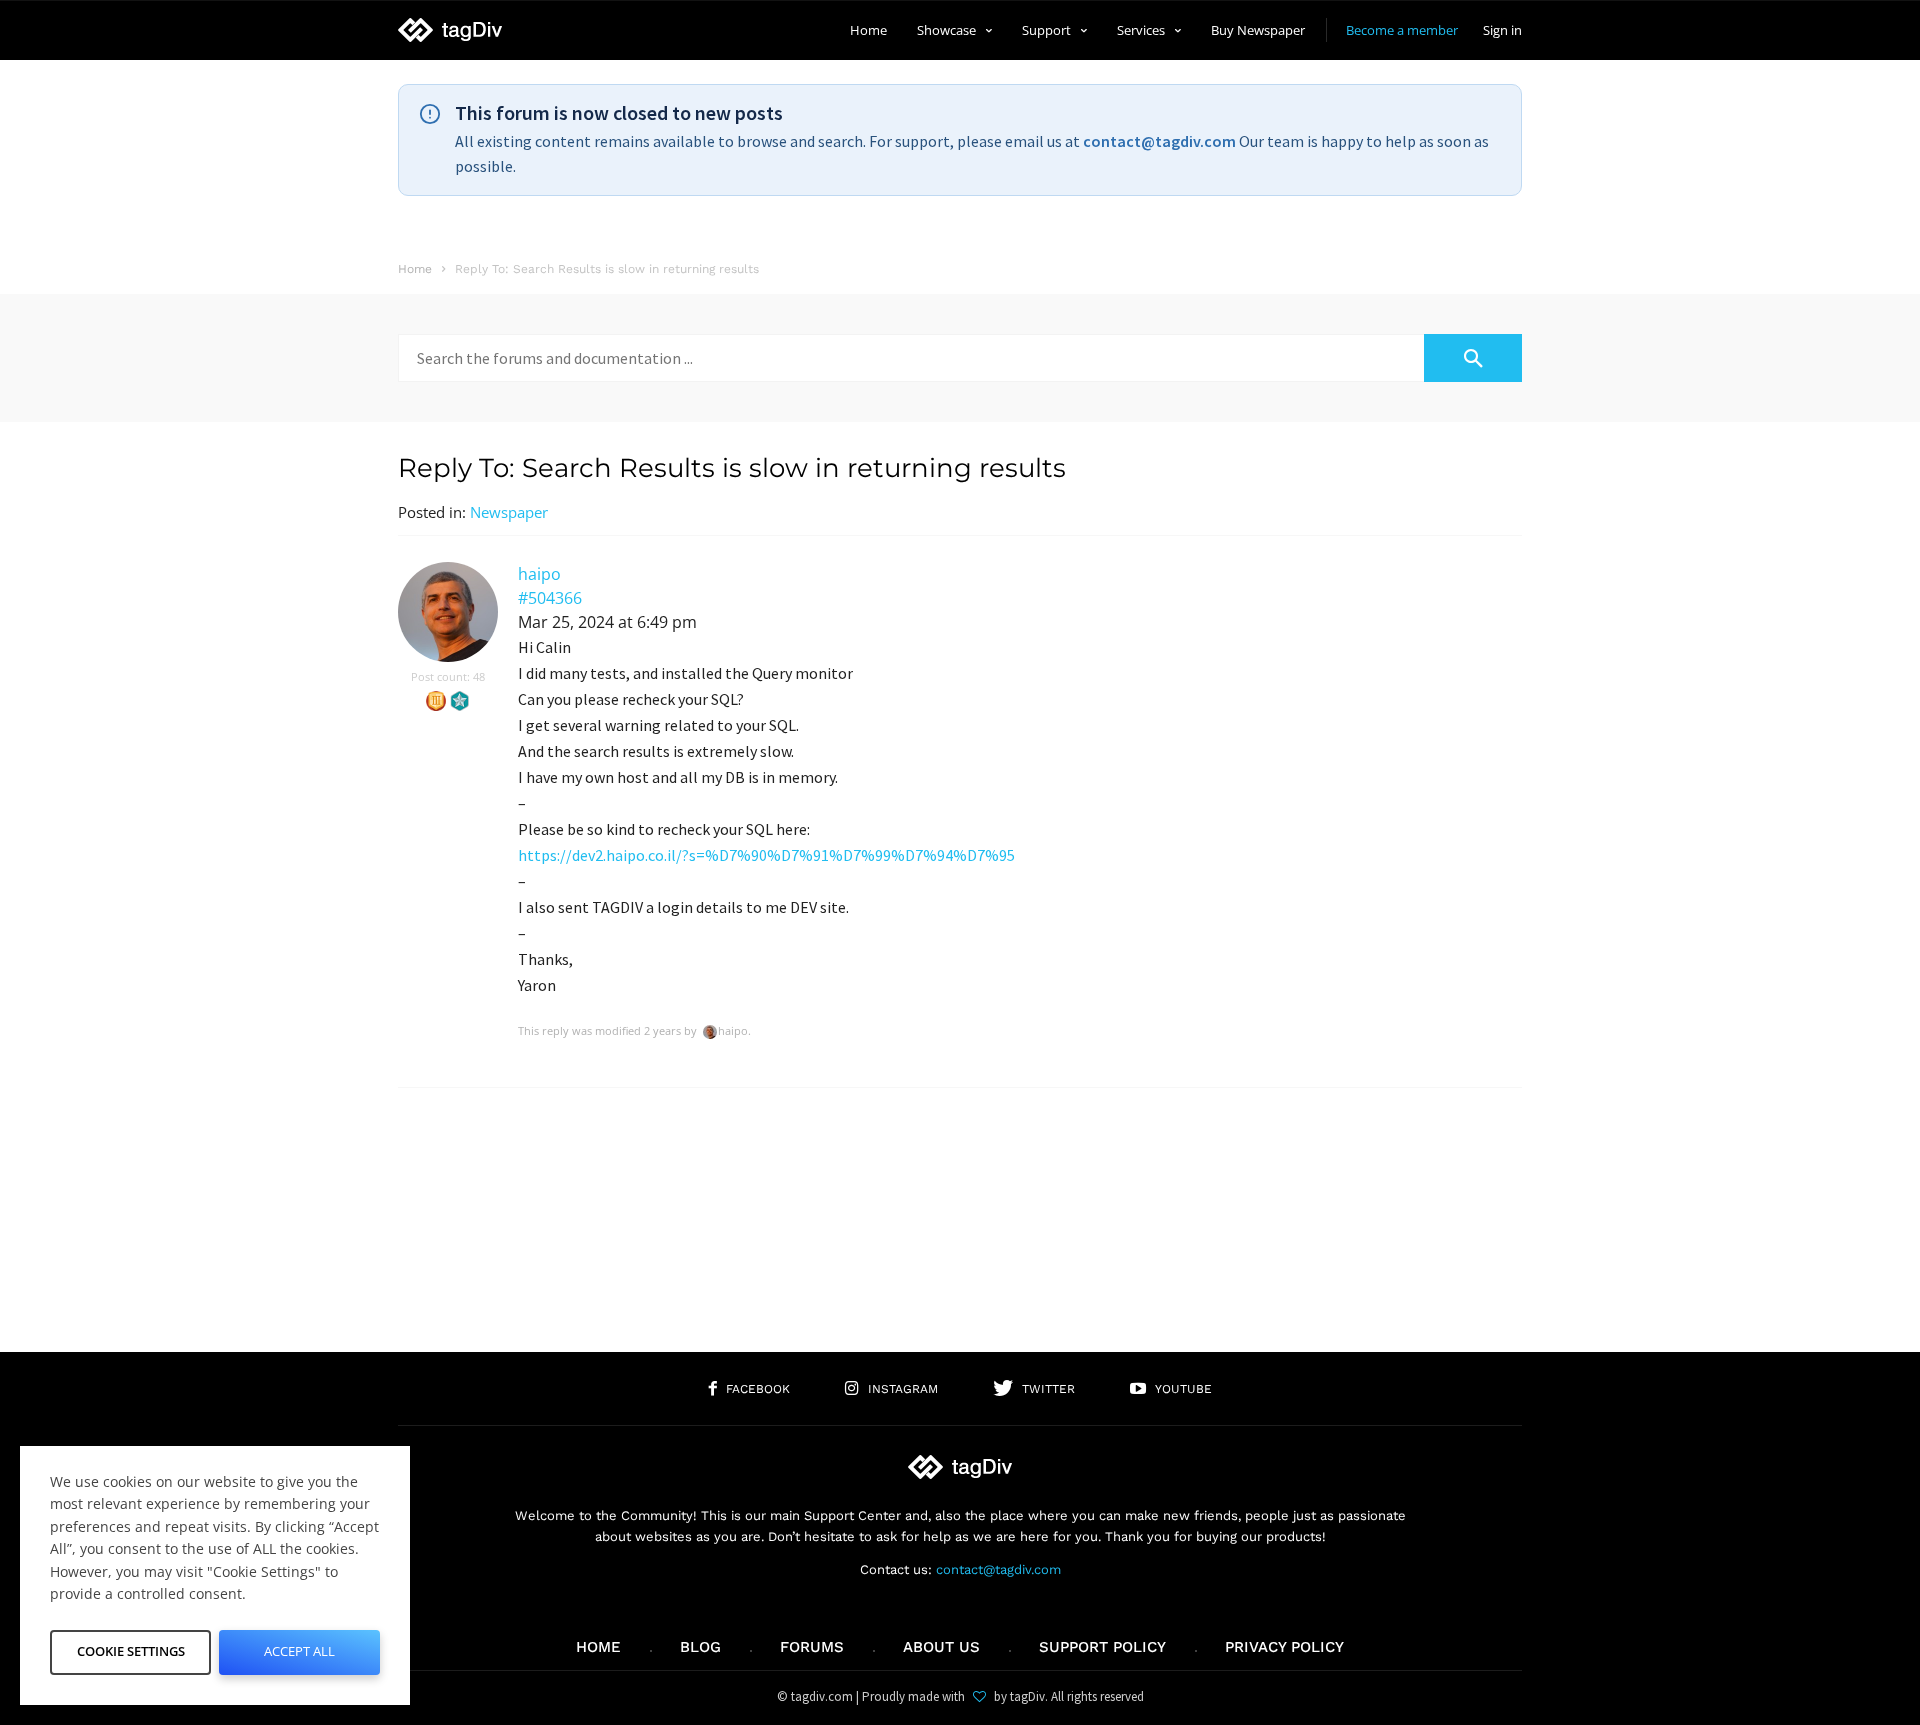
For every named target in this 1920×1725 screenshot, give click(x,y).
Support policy (1102, 1647)
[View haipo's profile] (448, 657)
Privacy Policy (1284, 1647)
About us (941, 1647)
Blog (700, 1647)
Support (1046, 30)
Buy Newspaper (1258, 30)
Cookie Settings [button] (131, 1651)
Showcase (946, 30)
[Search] (1473, 358)
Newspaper (509, 512)
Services (1141, 30)
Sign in (1502, 30)
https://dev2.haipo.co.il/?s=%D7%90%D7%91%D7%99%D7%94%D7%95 (766, 855)
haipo (539, 574)
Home (868, 30)
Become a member (1402, 30)
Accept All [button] (299, 1651)
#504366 (550, 598)
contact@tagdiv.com (1159, 141)
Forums (812, 1647)
